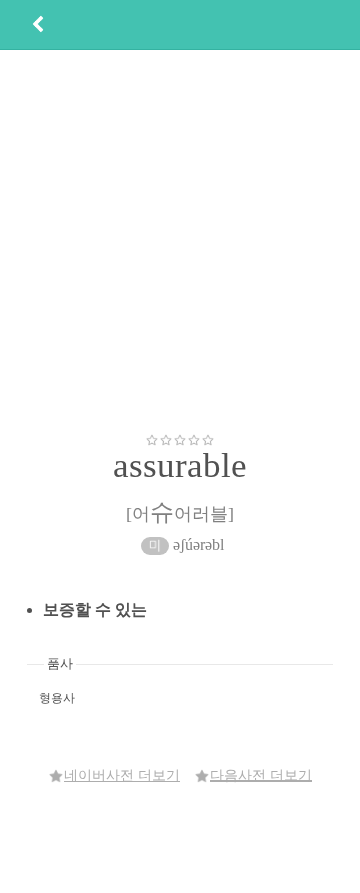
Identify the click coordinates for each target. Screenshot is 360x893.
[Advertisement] (180, 241)
